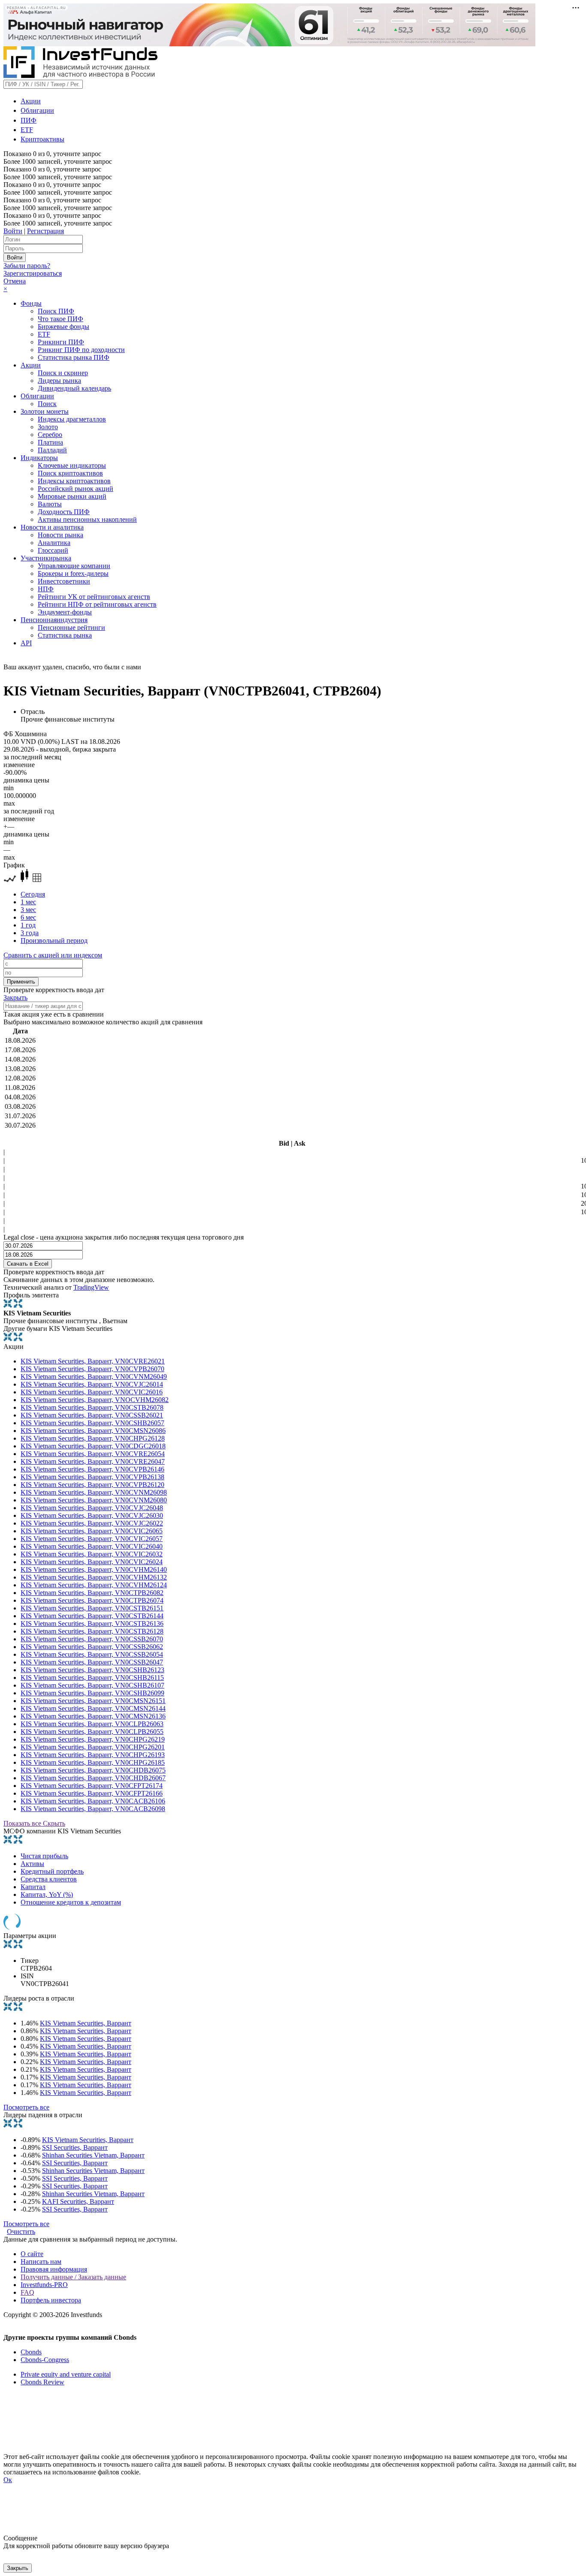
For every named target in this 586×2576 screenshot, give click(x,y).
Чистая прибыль (44, 1856)
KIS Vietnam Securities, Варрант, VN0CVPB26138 (92, 1477)
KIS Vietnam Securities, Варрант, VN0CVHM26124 (94, 1585)
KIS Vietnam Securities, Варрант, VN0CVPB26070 (92, 1369)
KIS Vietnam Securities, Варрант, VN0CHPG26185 (93, 1762)
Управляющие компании (74, 566)
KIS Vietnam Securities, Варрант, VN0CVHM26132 (94, 1577)
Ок (8, 2480)
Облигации (37, 110)
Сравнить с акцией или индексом (53, 955)
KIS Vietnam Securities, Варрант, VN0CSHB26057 (92, 1423)
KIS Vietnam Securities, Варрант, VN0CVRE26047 (93, 1461)
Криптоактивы (42, 139)
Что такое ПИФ (60, 319)
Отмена (15, 281)
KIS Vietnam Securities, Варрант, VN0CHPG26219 (93, 1739)
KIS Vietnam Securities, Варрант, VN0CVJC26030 (92, 1515)
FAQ (27, 2292)
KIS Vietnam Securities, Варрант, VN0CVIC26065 (92, 1531)
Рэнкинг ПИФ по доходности (81, 350)
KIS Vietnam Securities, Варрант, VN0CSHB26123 (92, 1670)
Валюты (50, 504)
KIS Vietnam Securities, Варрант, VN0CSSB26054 (92, 1654)
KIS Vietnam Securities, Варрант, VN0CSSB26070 (92, 1639)
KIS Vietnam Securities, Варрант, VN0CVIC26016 (92, 1392)
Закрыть (15, 998)
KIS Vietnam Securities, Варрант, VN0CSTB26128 (92, 1631)
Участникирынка (46, 558)
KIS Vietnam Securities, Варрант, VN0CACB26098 (93, 1809)
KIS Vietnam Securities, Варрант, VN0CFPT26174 (92, 1786)
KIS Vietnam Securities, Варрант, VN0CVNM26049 (94, 1377)
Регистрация (45, 231)
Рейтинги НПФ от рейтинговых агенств (97, 604)
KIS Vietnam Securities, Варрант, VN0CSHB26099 (92, 1693)
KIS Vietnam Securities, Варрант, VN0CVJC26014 (92, 1384)
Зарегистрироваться (33, 273)
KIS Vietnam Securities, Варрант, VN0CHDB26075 (93, 1770)
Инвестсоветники (64, 581)
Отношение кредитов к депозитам (71, 1902)
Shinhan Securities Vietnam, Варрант (93, 2155)
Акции (31, 101)
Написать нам (41, 2262)
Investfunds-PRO (44, 2285)
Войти (13, 231)
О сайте (32, 2254)
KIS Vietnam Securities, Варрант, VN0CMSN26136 (93, 1716)
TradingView (91, 1287)
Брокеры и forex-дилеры (73, 573)
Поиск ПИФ (56, 311)
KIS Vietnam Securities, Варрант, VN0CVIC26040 (92, 1546)
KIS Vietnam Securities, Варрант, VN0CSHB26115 (92, 1678)
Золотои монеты (45, 411)
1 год (28, 925)
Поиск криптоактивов (70, 473)
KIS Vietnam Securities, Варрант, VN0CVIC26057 (92, 1539)
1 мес (28, 902)
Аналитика (54, 543)
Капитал (33, 1887)
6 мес (28, 917)
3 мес (28, 910)
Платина (50, 442)
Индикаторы (39, 458)
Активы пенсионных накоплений (87, 519)
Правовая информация (54, 2269)
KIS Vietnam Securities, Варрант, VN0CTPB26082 (92, 1593)
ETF (27, 130)
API (26, 643)
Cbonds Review (42, 2382)
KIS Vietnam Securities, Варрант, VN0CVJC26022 (92, 1523)
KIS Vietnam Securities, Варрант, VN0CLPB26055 (92, 1732)
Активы (32, 1864)
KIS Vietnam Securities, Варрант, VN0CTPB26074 (92, 1600)
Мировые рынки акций (72, 496)
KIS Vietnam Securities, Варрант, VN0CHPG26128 (93, 1438)
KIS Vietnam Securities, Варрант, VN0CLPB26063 (92, 1724)
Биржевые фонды (63, 327)
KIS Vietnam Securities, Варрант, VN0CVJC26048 (92, 1508)
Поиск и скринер (63, 373)
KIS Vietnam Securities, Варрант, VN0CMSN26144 (93, 1708)
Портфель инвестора (51, 2300)
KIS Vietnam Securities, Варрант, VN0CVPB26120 (92, 1485)
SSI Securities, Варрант (75, 2147)
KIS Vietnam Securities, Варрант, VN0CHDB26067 (93, 1778)
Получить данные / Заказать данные (73, 2277)
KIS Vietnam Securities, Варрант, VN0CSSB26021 (92, 1415)
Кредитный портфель (52, 1871)
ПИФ (29, 120)
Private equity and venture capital (66, 2374)
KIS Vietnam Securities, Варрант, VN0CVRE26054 (93, 1454)
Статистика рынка (65, 635)
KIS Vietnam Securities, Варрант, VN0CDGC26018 (93, 1446)
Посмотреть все (26, 2107)
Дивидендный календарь (74, 388)
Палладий (52, 450)
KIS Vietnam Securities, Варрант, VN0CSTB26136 (92, 1624)
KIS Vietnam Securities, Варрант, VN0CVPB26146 (92, 1469)
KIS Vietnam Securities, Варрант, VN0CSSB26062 (92, 1647)
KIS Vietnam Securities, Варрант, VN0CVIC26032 (92, 1554)
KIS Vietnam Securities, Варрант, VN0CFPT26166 (92, 1793)
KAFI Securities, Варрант (78, 2201)
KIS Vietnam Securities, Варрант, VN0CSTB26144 (92, 1616)
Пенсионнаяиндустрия (54, 620)
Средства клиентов (49, 1879)
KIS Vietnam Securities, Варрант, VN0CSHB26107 (92, 1685)
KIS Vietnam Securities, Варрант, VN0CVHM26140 (94, 1569)
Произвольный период (54, 940)
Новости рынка (60, 535)
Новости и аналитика (52, 527)
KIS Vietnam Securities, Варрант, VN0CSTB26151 (92, 1608)
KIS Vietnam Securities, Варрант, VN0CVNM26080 (94, 1500)
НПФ (46, 589)
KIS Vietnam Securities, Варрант (86, 2023)
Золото (48, 427)
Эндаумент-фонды (65, 612)
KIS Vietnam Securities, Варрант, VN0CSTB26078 (92, 1407)
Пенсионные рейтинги (71, 627)
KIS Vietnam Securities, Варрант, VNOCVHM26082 (95, 1400)
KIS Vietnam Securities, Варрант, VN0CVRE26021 (93, 1361)
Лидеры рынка (59, 381)
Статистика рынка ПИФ (74, 357)
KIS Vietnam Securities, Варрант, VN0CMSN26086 (93, 1431)
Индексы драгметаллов (72, 419)
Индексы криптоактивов (74, 481)
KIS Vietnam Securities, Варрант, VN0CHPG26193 (93, 1755)
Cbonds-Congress (45, 2360)
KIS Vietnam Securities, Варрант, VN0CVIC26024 (92, 1562)
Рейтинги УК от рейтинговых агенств (94, 597)
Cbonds (31, 2352)
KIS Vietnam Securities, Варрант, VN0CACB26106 (93, 1801)
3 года (30, 933)
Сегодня (33, 894)
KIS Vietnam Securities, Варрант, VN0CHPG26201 (93, 1747)
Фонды (31, 303)
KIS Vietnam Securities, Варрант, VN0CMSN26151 (93, 1701)
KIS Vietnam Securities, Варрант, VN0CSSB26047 (92, 1662)
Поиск (47, 404)
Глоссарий (53, 550)
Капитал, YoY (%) (47, 1894)
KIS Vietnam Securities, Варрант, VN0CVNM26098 (94, 1492)
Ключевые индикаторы (72, 465)
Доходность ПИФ (64, 512)
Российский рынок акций (76, 489)
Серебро (50, 435)
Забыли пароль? (27, 266)
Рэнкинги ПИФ (61, 342)
